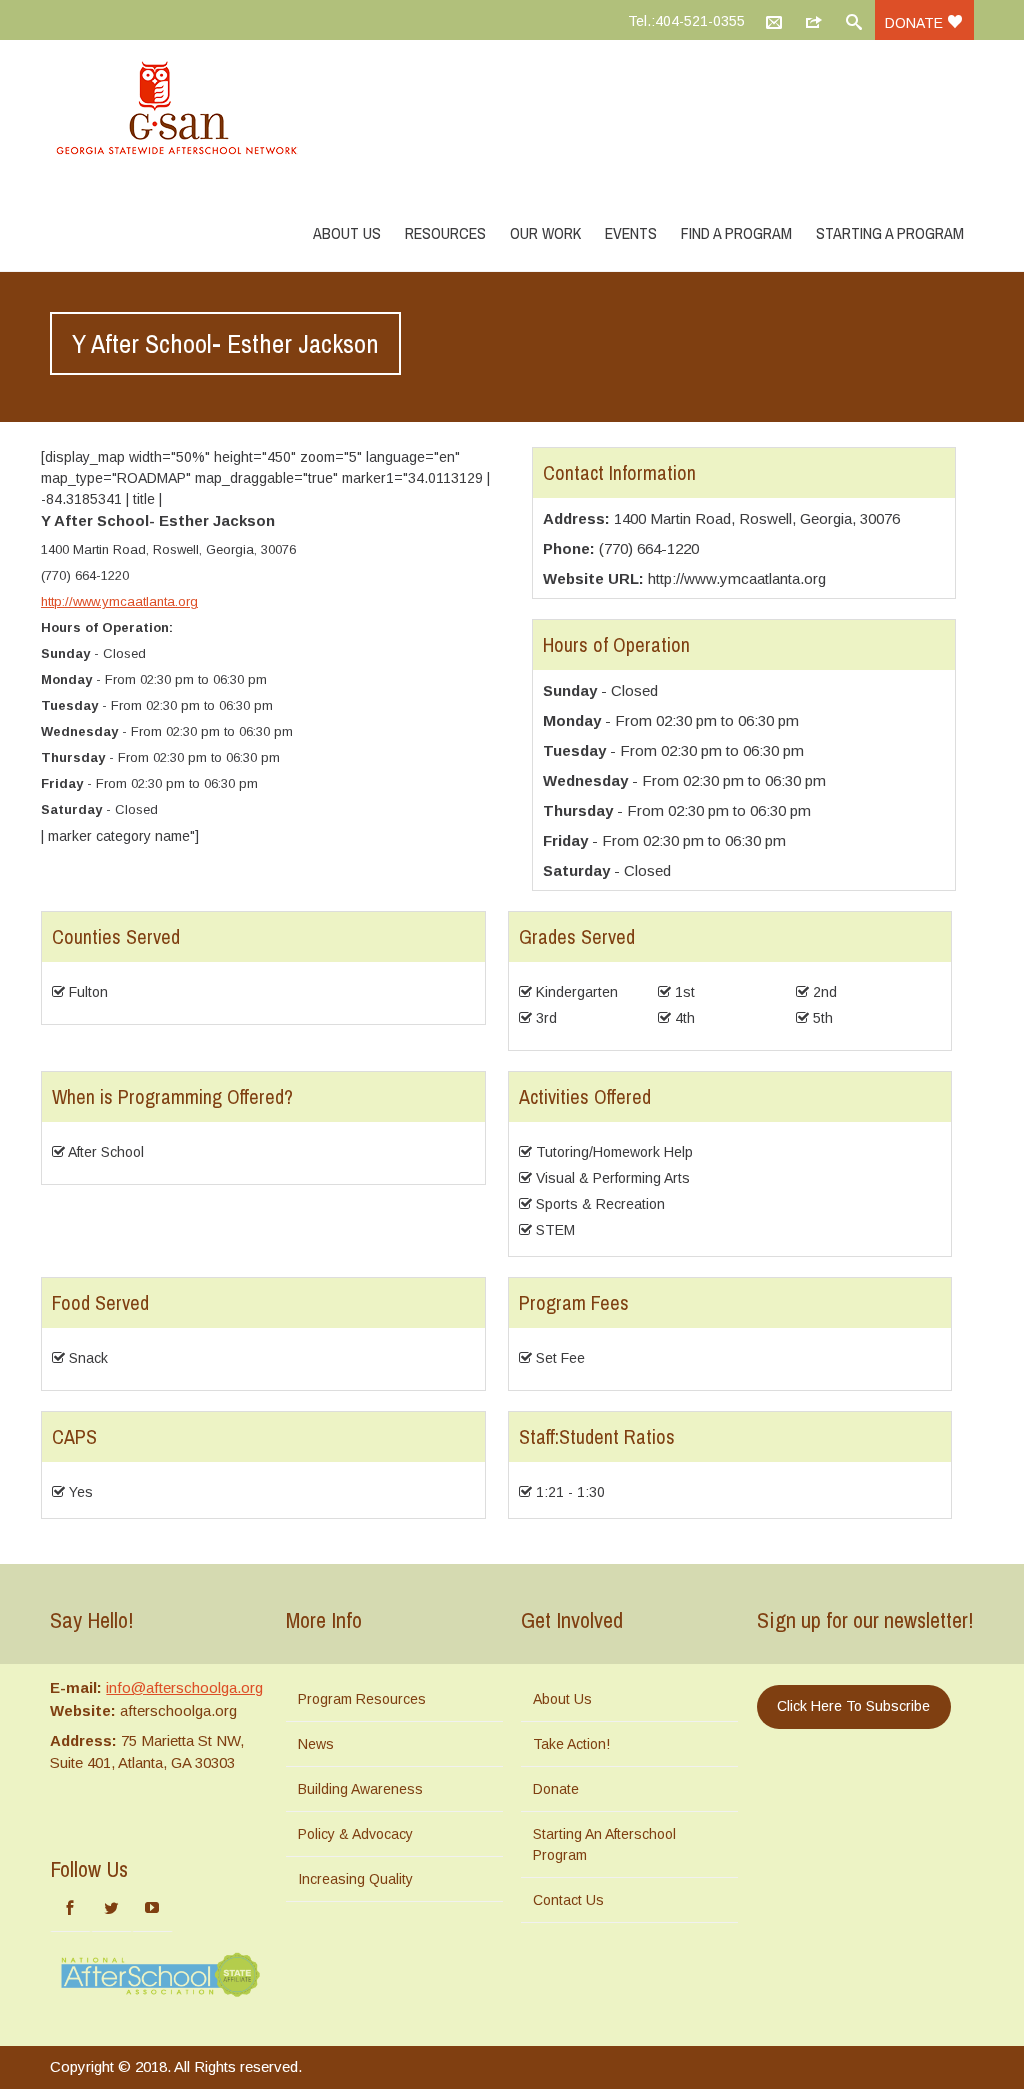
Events (631, 233)
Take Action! (571, 1744)
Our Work (545, 233)
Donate (916, 23)
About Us (347, 233)
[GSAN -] (200, 110)
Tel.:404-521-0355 (686, 21)
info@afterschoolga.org (184, 1687)
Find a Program (736, 233)
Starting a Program (890, 233)
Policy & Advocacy (355, 1834)
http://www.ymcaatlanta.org (119, 601)
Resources (445, 233)
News (316, 1744)
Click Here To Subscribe (853, 1706)
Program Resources (362, 1699)
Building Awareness (360, 1789)
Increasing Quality (355, 1879)
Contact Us (568, 1900)
